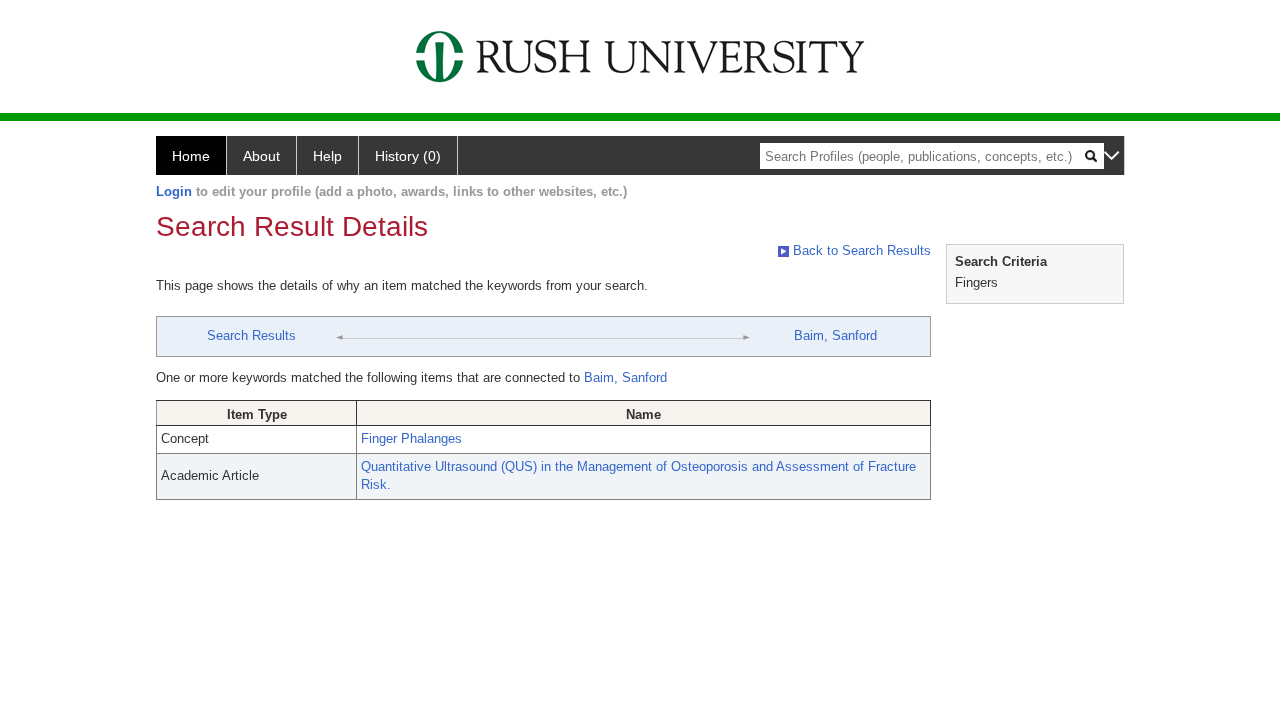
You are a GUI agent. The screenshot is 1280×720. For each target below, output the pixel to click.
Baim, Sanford (835, 335)
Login (174, 191)
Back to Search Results (860, 250)
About (261, 156)
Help (327, 156)
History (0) (408, 156)
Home (191, 156)
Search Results (251, 335)
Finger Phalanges (411, 438)
